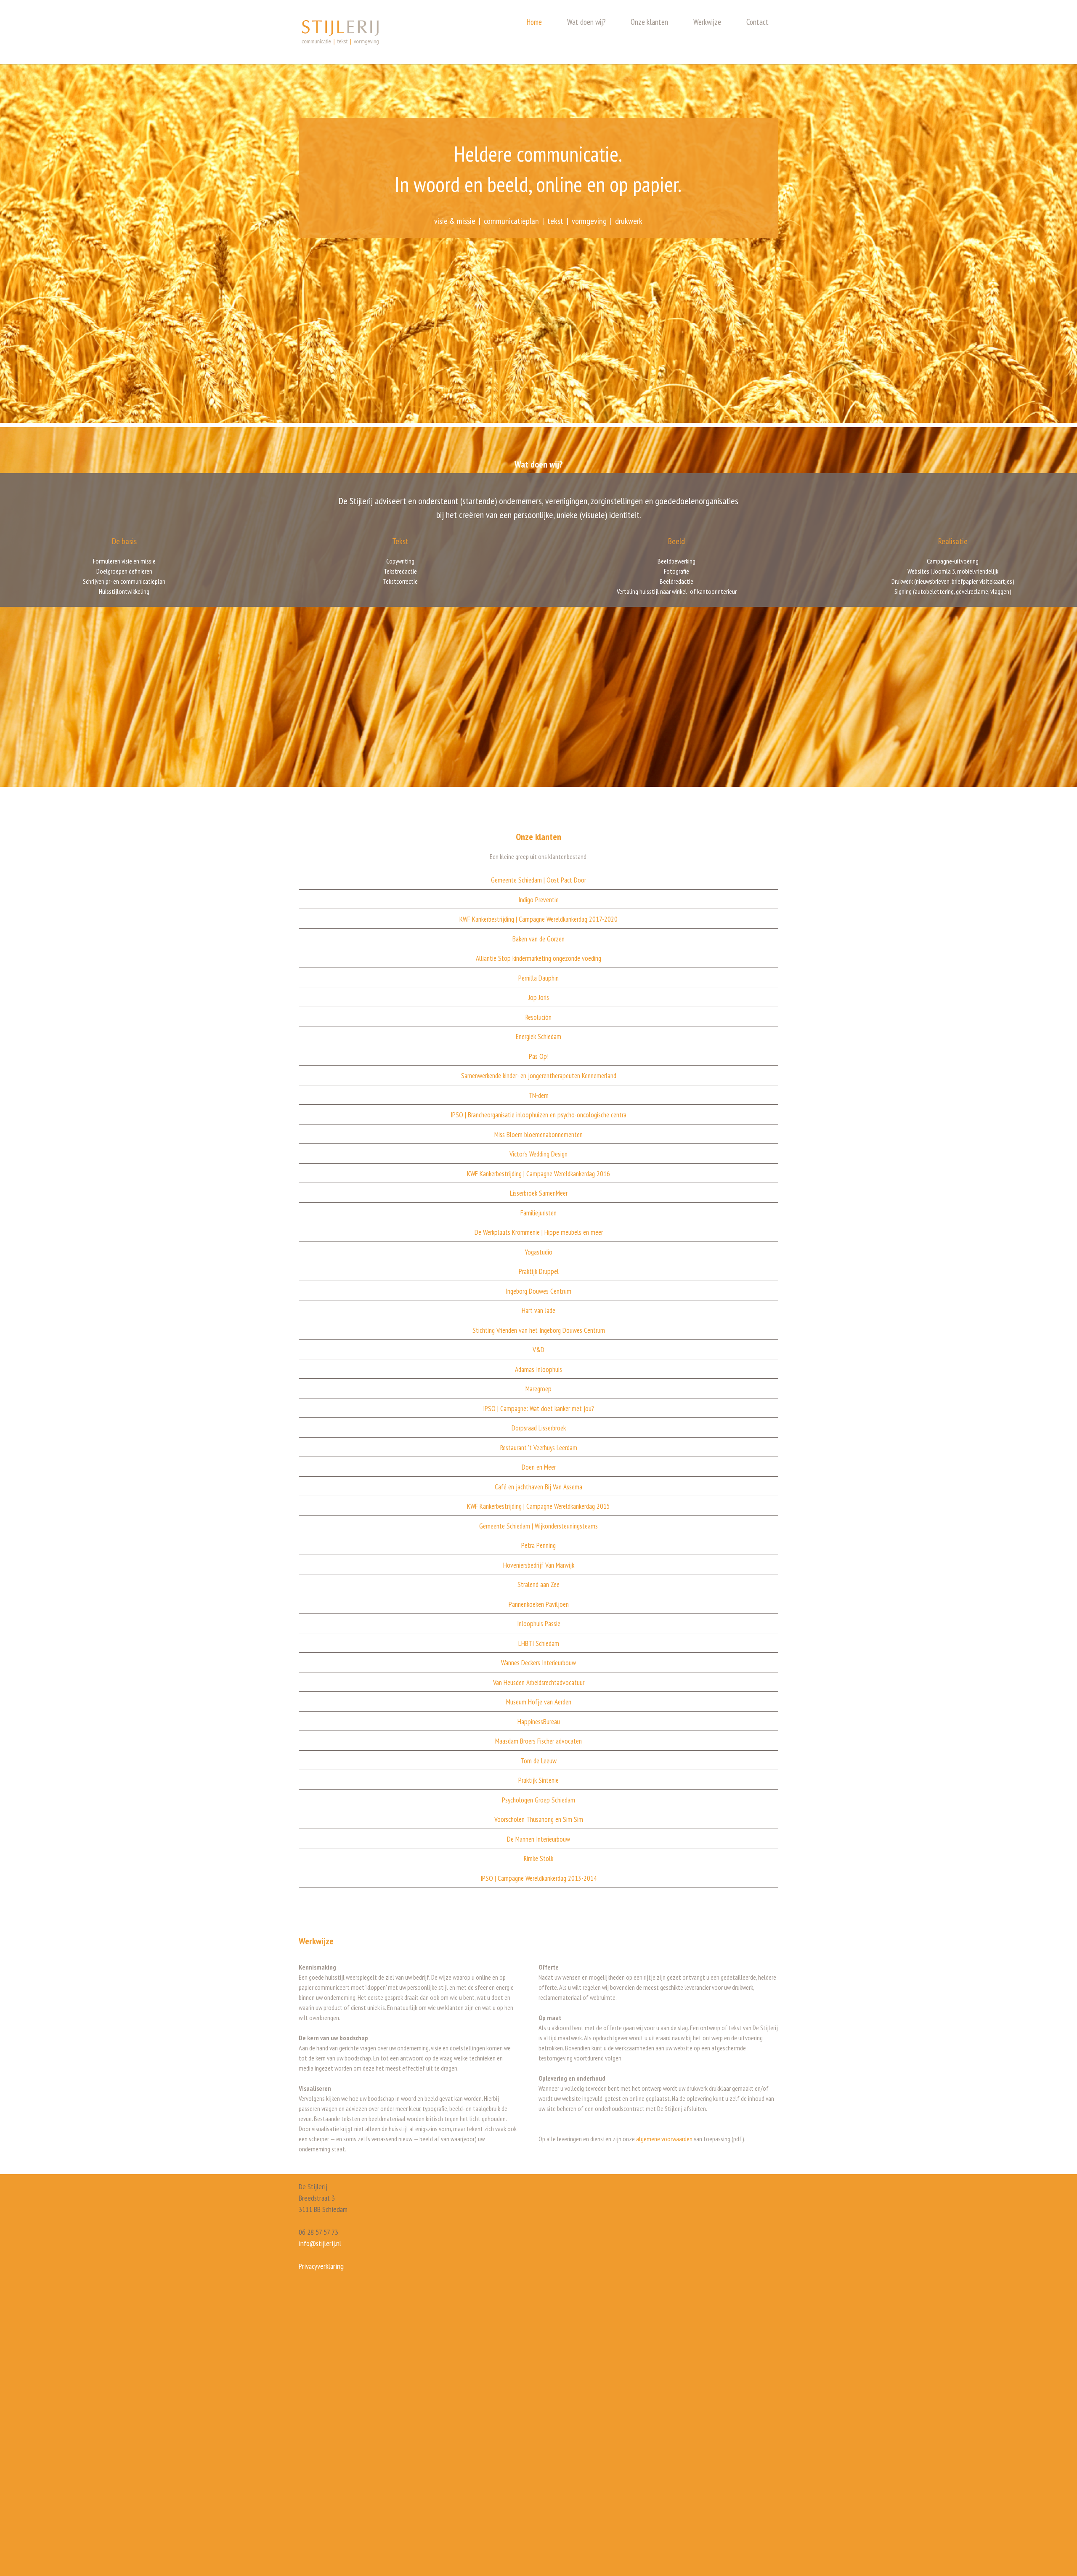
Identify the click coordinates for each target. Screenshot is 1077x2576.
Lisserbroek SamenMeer (539, 1193)
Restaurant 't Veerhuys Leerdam (539, 1448)
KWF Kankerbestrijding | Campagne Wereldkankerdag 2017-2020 (538, 919)
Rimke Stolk (538, 1858)
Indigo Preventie (538, 900)
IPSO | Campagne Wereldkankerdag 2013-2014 (539, 1878)
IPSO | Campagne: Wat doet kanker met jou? (538, 1409)
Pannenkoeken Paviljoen (539, 1604)
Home (534, 22)
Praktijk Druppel (539, 1271)
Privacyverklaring (321, 2266)
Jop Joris (539, 997)
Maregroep (538, 1389)
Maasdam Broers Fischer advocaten (538, 1741)
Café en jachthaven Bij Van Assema (538, 1487)
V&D (538, 1350)
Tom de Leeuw (539, 1761)
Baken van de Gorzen (538, 939)
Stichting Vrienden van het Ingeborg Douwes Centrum (539, 1330)
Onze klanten (649, 22)
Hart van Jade (538, 1311)
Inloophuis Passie (539, 1624)
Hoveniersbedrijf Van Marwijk (539, 1565)
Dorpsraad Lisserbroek (539, 1428)
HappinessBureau (539, 1722)
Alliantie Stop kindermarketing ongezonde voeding (538, 958)
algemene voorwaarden (664, 2139)
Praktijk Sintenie (538, 1780)
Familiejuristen (538, 1213)
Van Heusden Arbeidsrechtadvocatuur (539, 1683)
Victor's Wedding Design (538, 1154)
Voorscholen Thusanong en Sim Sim (539, 1819)
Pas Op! (539, 1056)
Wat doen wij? (586, 22)
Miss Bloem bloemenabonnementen (538, 1135)
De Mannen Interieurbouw (538, 1839)
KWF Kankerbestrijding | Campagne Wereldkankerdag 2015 (538, 1506)
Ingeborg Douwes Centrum (538, 1291)
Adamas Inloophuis (538, 1369)
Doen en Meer (539, 1467)
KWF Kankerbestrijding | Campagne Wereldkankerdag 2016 (538, 1174)
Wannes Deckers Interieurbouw (538, 1663)
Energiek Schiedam (538, 1037)
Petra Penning (538, 1545)
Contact (757, 22)
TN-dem (538, 1095)
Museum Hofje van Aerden (539, 1702)
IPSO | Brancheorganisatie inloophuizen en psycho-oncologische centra (538, 1115)
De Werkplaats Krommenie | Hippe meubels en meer (539, 1232)
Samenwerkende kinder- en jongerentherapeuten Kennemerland (539, 1076)
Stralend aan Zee (538, 1584)
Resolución (538, 1017)
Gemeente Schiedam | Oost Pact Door (538, 880)
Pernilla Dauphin (538, 978)
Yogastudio (539, 1252)
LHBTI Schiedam (539, 1643)
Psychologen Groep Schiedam (538, 1800)
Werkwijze (707, 22)
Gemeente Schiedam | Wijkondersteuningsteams (538, 1526)
